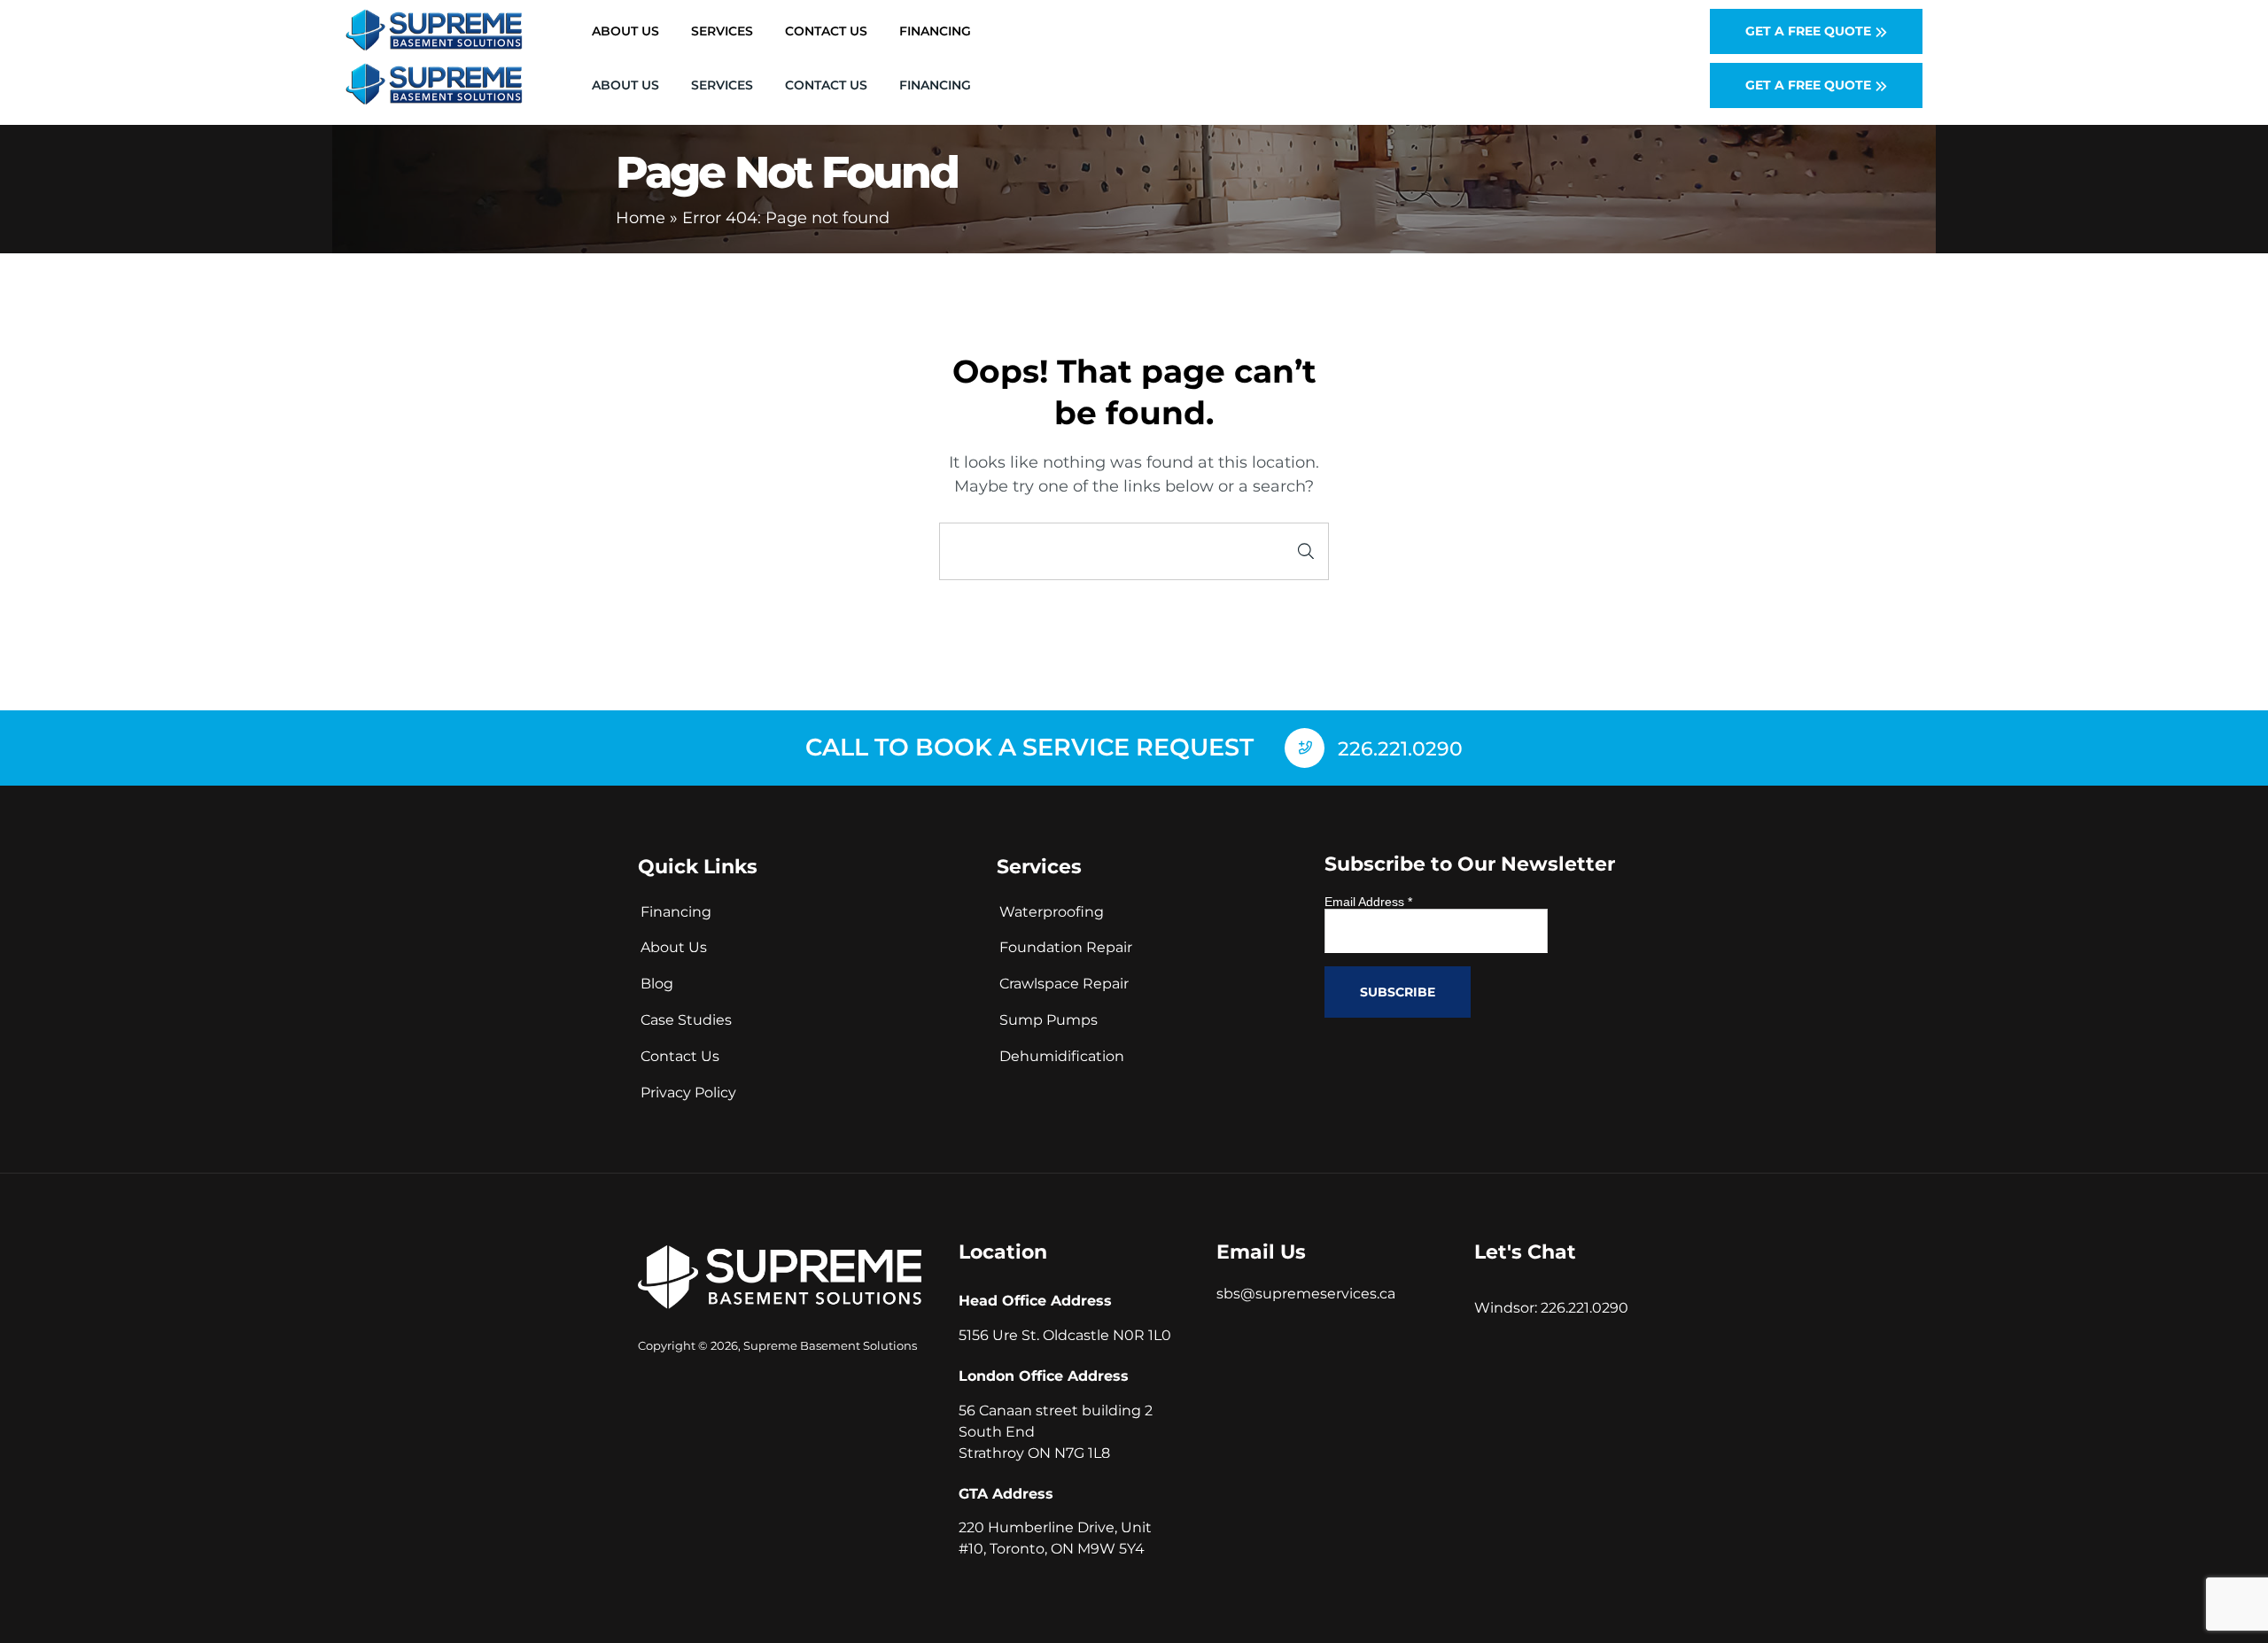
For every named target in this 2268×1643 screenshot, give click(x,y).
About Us (625, 85)
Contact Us (826, 85)
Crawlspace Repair (1064, 984)
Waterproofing (1052, 912)
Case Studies (686, 1020)
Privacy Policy (688, 1093)
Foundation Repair (1066, 947)
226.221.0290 (1584, 1308)
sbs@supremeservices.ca (1306, 1294)
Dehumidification (1062, 1056)
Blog (657, 984)
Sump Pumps (1049, 1020)
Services (722, 85)
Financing (935, 85)
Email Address (1368, 902)
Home (641, 218)
